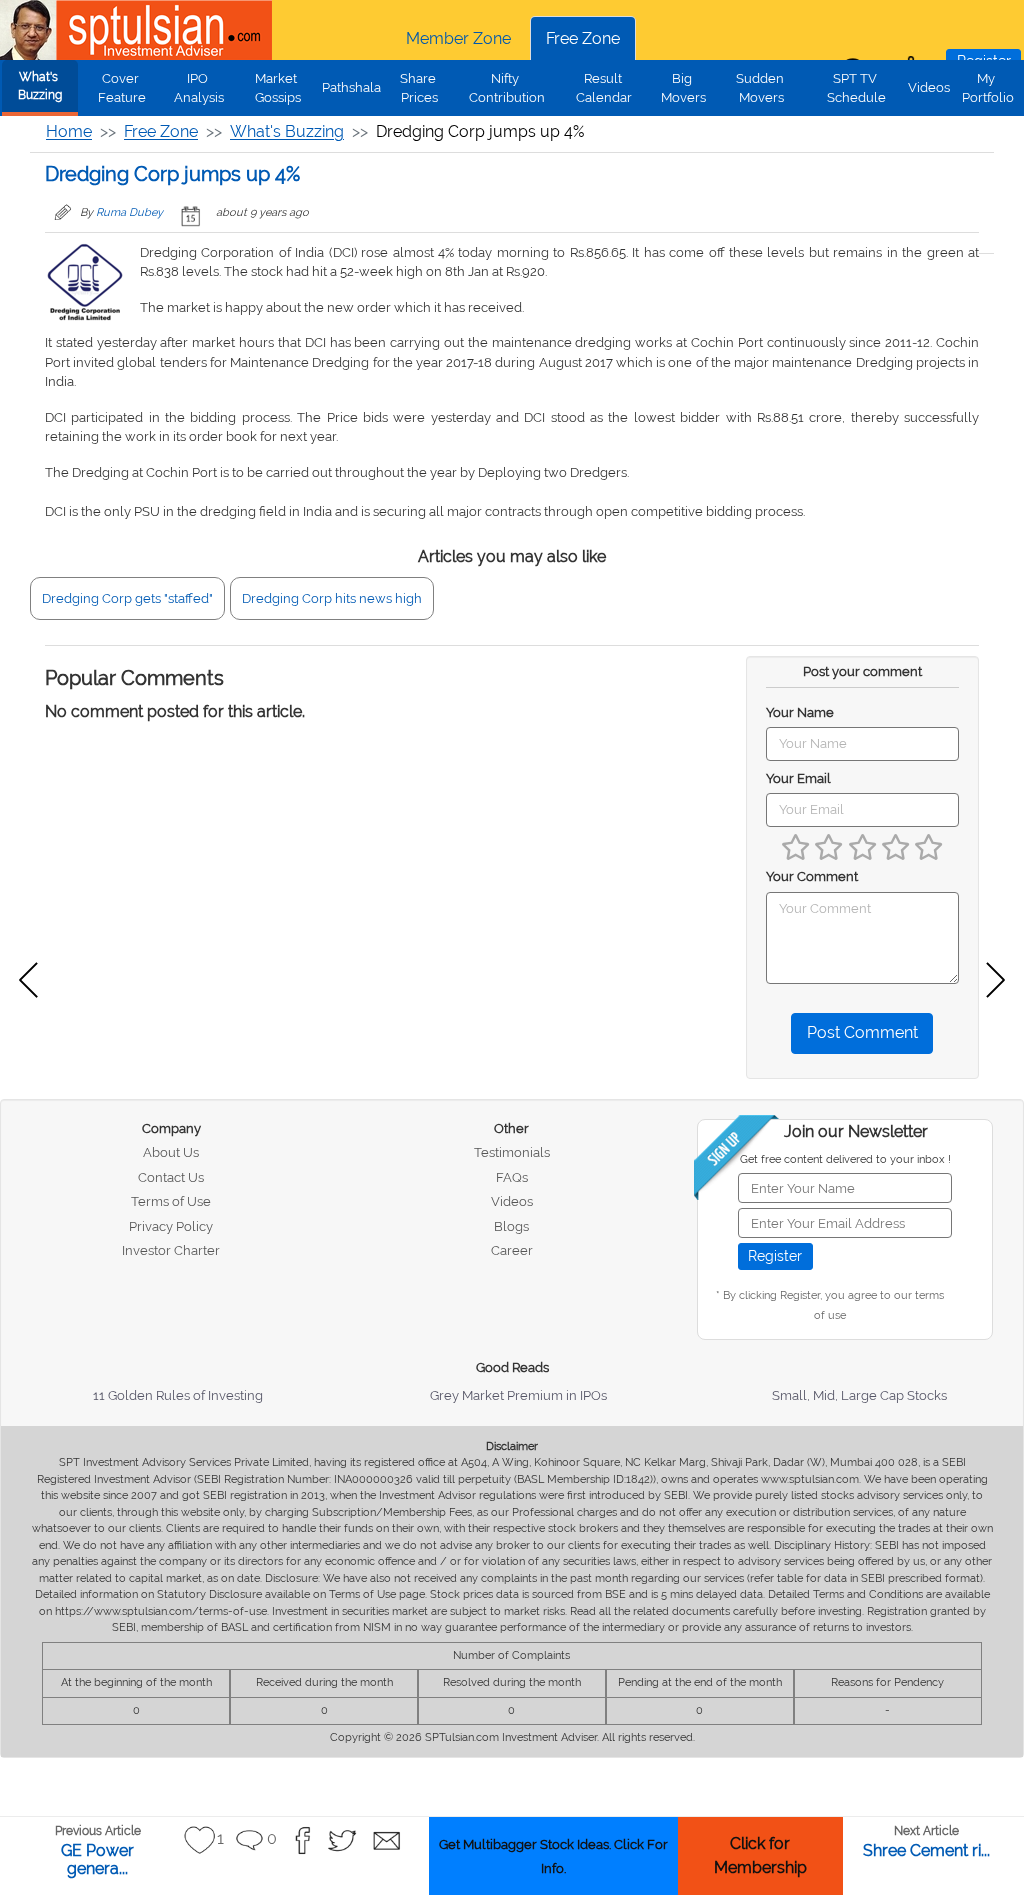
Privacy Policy (171, 1226)
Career (512, 1250)
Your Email (798, 778)
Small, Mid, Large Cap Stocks (859, 1395)
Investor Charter (171, 1250)
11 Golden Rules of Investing (178, 1395)
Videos (929, 87)
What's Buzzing (40, 86)
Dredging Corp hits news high (332, 598)
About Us (171, 1152)
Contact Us (171, 1177)
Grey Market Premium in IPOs (518, 1395)
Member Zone (458, 38)
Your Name (800, 712)
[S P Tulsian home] (30, 30)
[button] (199, 1840)
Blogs (511, 1226)
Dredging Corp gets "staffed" (127, 598)
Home (69, 131)
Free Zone (583, 38)
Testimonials (512, 1152)
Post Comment (862, 1032)
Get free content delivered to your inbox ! (845, 1159)
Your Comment (812, 876)
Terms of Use (171, 1201)
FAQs (512, 1177)
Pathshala (351, 87)
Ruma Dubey (129, 212)
